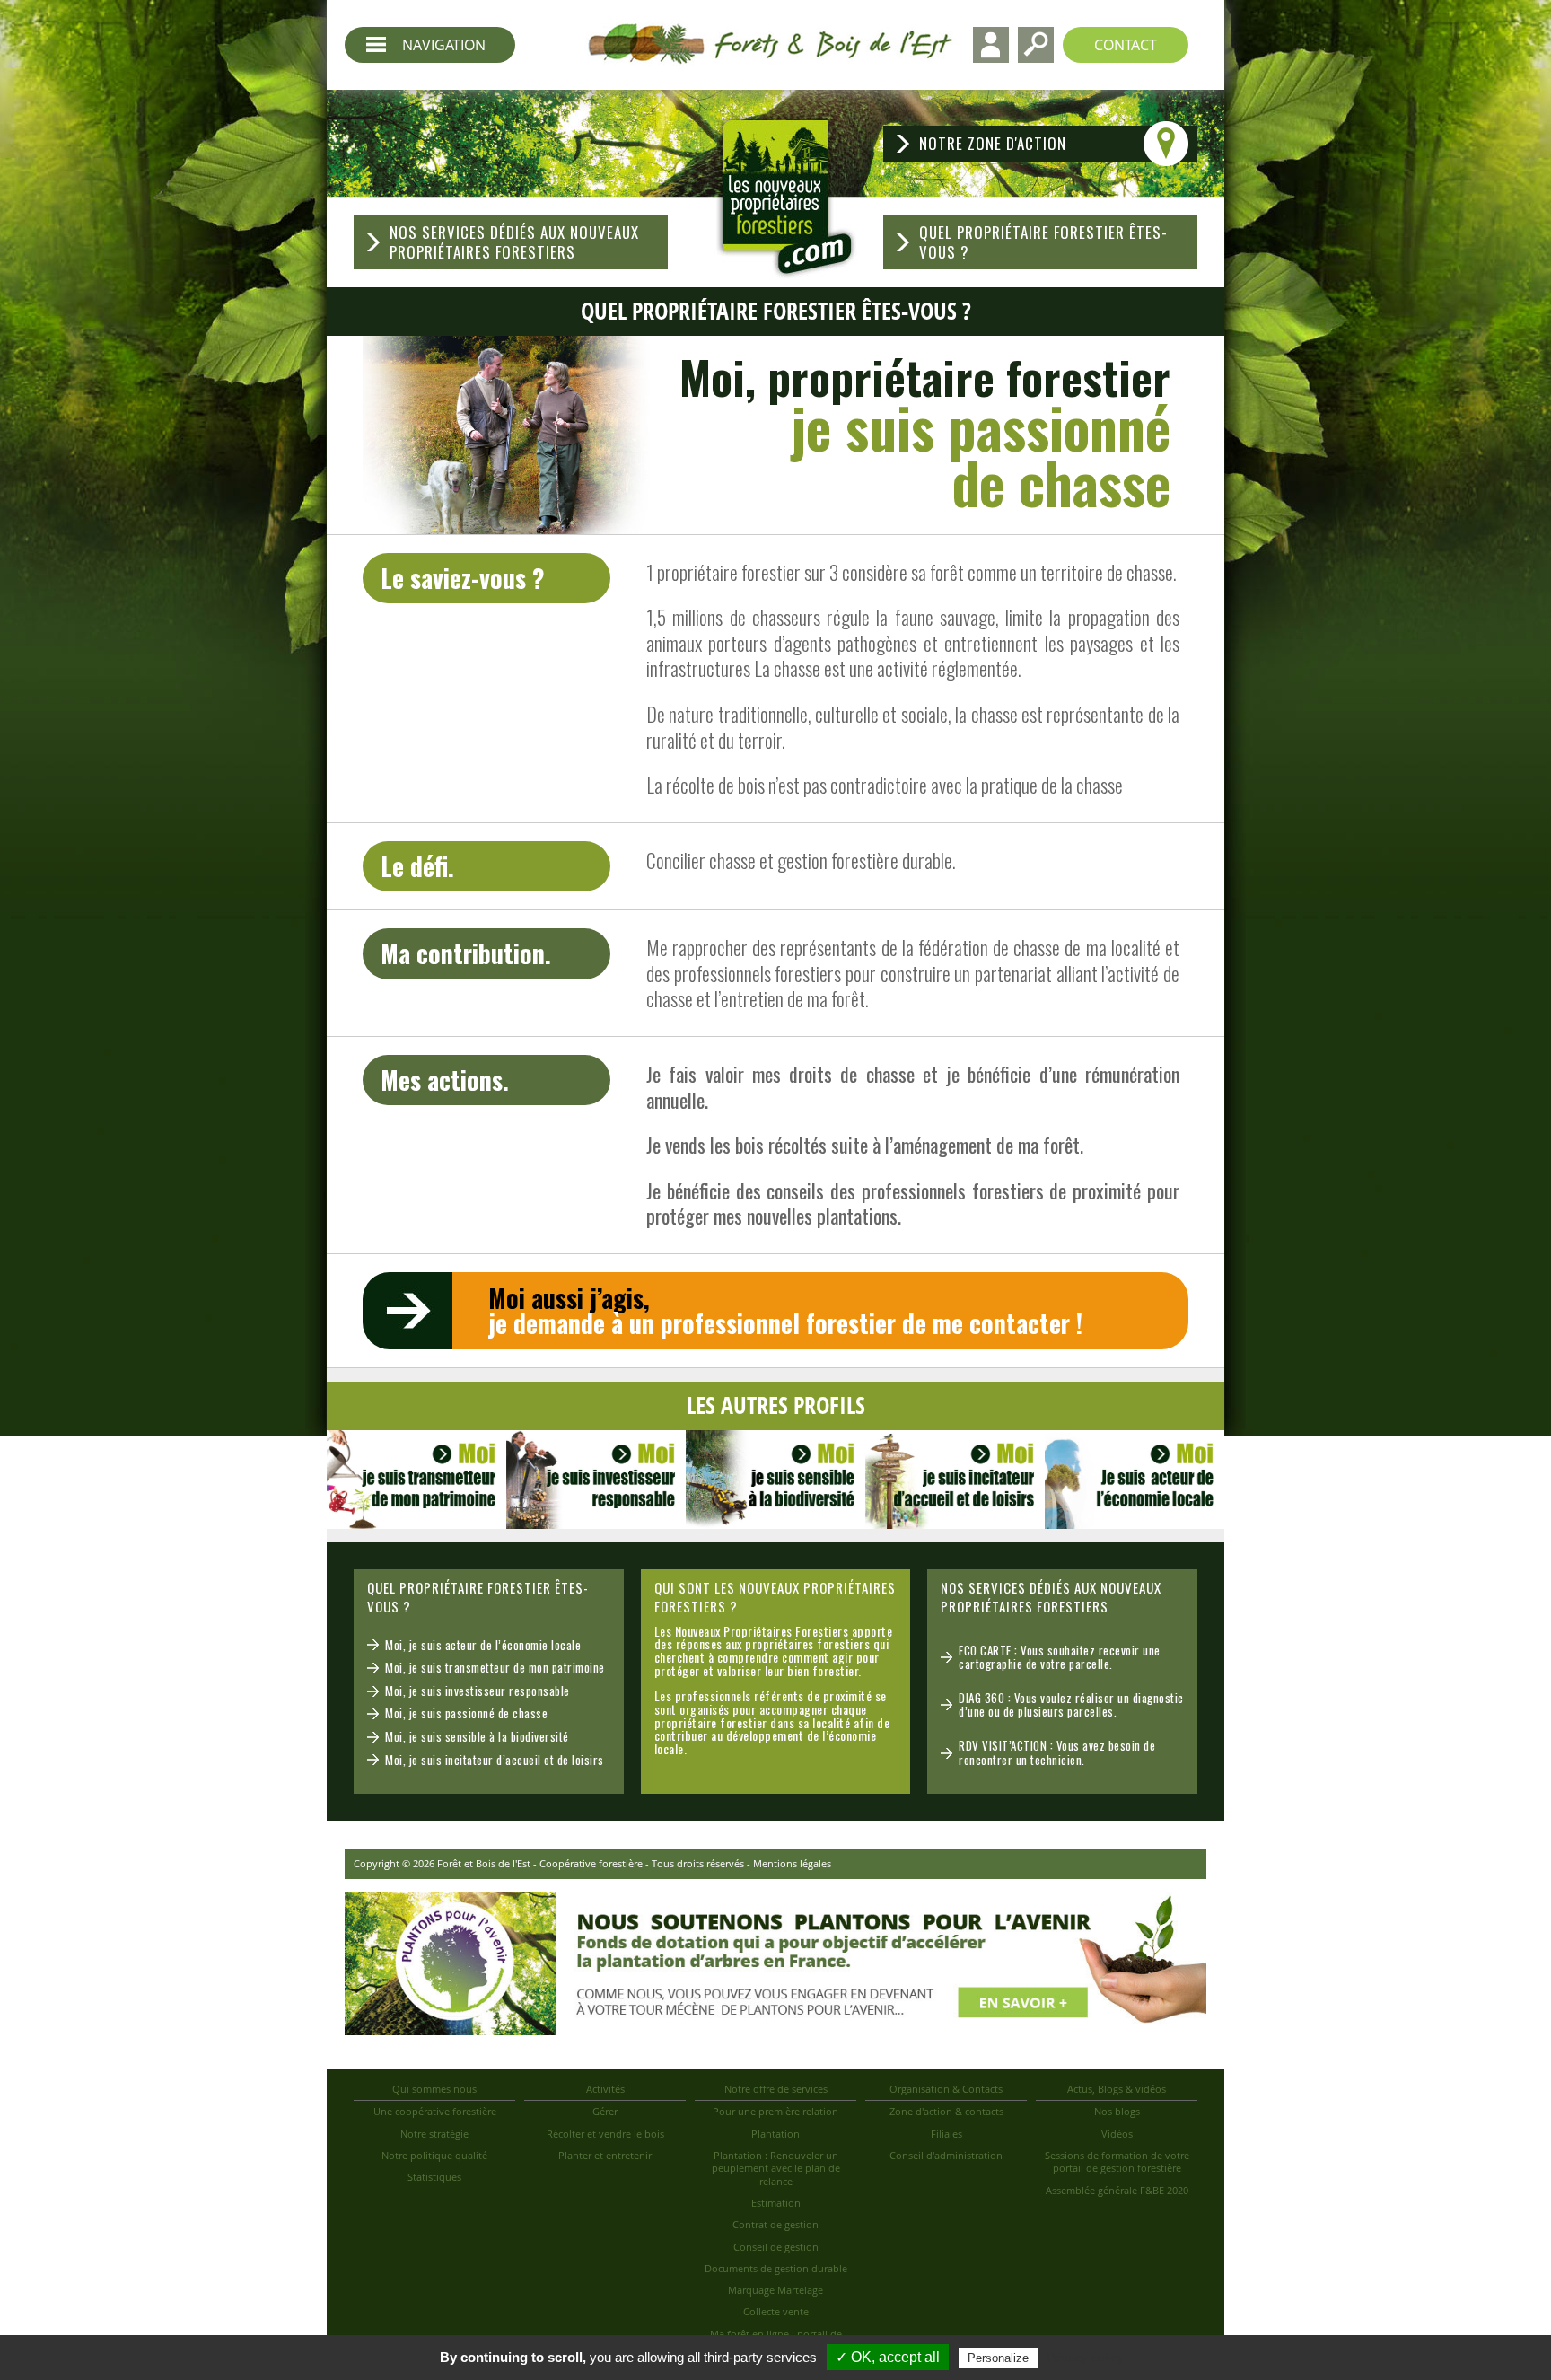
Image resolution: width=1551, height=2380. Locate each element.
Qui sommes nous (434, 2089)
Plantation (775, 2134)
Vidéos (1117, 2134)
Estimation (776, 2203)
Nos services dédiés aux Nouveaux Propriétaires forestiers (514, 242)
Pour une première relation (775, 2111)
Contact (1126, 45)
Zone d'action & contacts (946, 2111)
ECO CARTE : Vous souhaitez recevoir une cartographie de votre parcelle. (1060, 1657)
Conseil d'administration (946, 2155)
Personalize (998, 2358)
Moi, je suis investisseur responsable (478, 1691)
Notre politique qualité (434, 2155)
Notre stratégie (434, 2134)
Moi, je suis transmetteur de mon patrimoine (495, 1667)
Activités (605, 2089)
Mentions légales (792, 1863)
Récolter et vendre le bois (605, 2134)
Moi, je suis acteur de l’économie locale (483, 1645)
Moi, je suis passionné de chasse (466, 1713)
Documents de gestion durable (776, 2268)
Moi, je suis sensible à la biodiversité (477, 1736)
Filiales (946, 2134)
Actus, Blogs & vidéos (1117, 2089)
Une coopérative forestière (435, 2111)
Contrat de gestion (775, 2224)
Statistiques (434, 2177)
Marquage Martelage (775, 2290)
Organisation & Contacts (946, 2089)
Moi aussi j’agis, (785, 1310)
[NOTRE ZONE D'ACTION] (1040, 121)
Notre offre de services (776, 2089)
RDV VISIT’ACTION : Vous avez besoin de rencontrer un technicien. (1057, 1752)
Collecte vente (776, 2311)
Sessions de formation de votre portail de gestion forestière (1117, 2161)
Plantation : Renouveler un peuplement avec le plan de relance (776, 2168)
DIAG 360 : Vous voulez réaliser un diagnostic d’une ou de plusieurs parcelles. (1071, 1705)
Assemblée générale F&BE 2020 (1117, 2190)
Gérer (605, 2111)
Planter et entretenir (605, 2155)
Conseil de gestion (776, 2247)
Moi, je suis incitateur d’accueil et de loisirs (495, 1760)
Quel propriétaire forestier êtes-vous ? (1043, 242)
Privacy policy (1085, 2358)
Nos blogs (1117, 2111)
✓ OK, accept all (888, 2357)
